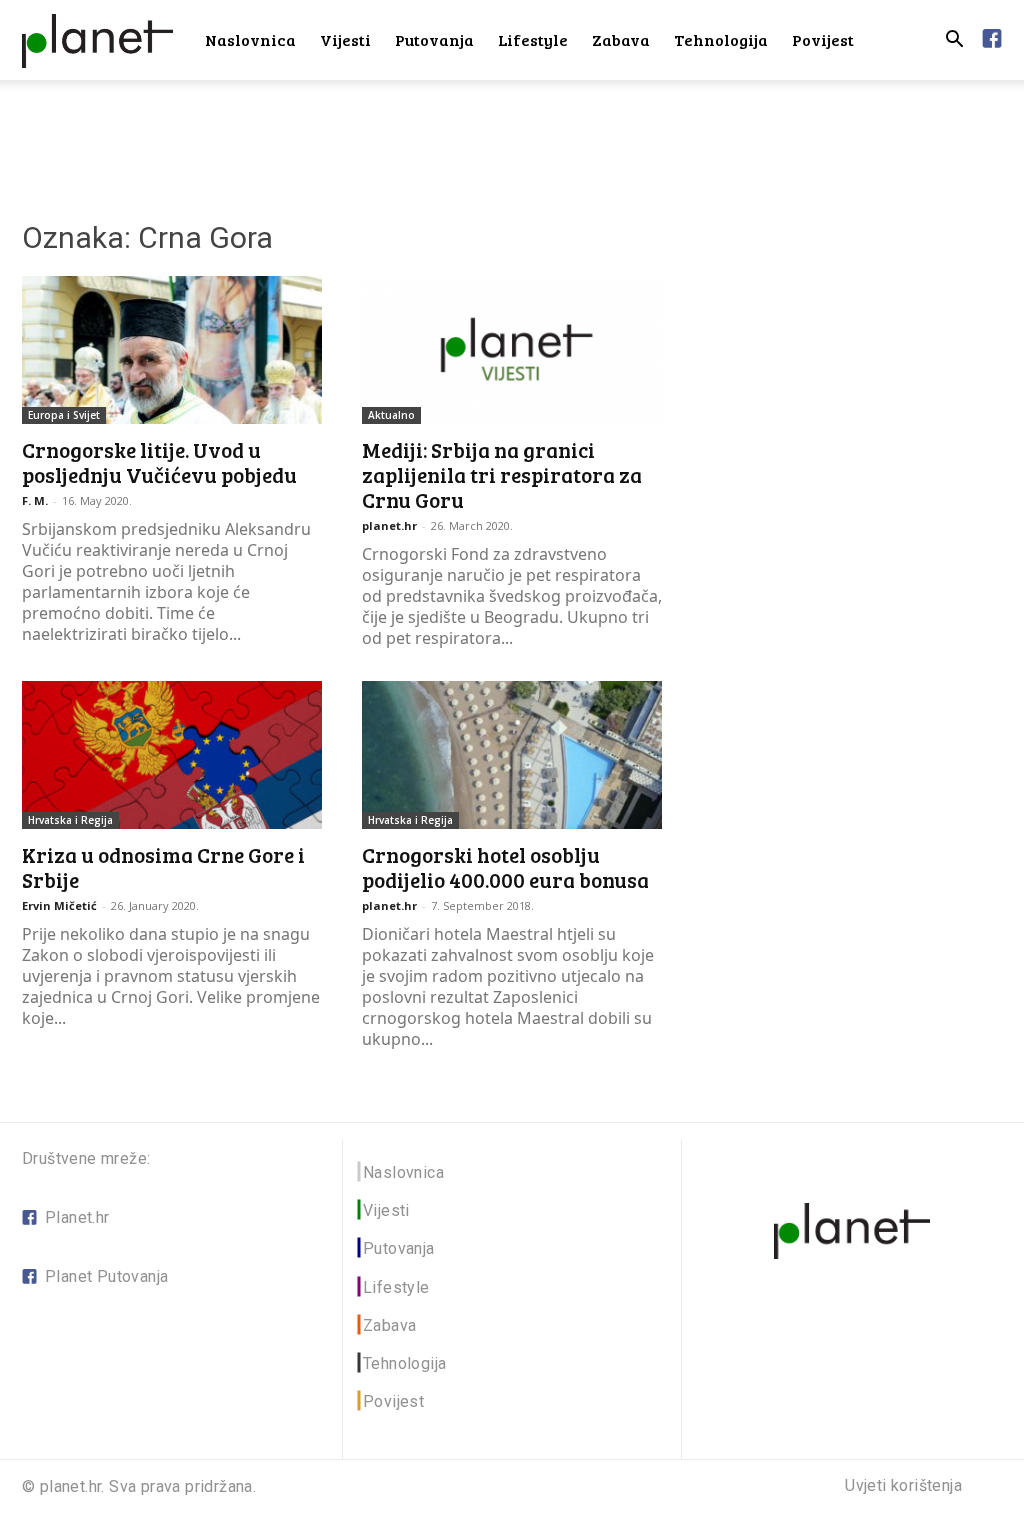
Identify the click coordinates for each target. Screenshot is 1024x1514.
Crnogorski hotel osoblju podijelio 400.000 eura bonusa (505, 867)
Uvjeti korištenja (903, 1486)
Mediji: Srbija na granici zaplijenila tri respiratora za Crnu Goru (502, 474)
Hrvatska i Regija (70, 820)
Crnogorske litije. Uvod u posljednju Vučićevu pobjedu (159, 462)
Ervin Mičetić (59, 905)
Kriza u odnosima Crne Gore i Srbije (163, 867)
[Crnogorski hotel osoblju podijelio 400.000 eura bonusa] (512, 755)
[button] (954, 41)
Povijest (823, 39)
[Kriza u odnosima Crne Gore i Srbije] (172, 755)
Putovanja (434, 39)
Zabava (621, 39)
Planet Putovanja (106, 1276)
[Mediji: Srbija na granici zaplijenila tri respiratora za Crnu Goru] (512, 350)
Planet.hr (77, 1217)
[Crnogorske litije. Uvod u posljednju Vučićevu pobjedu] (172, 350)
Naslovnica (250, 39)
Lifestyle (533, 39)
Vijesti (345, 39)
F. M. (35, 500)
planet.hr (389, 525)
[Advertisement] (512, 134)
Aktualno (391, 415)
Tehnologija (721, 39)
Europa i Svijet (64, 415)
